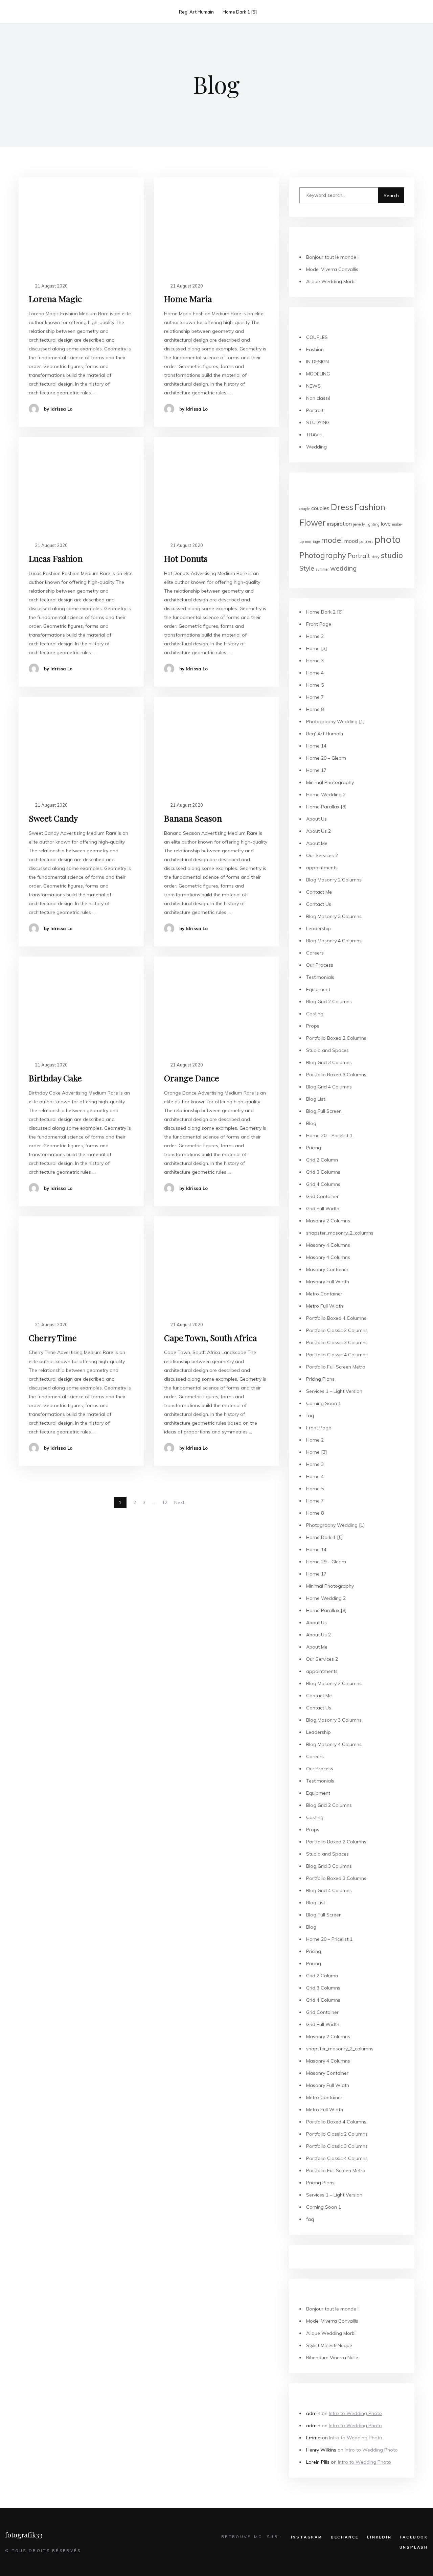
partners (366, 542)
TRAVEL (315, 435)
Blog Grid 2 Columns (329, 1002)
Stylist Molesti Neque (329, 2345)
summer (322, 569)
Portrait (315, 410)
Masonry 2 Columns (328, 1221)
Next (179, 1502)
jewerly (359, 524)
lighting (373, 524)
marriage (312, 542)
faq (310, 1416)
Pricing (314, 1148)
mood (351, 541)
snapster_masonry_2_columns (340, 1233)
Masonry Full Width (328, 1282)
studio (392, 555)
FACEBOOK (414, 2537)
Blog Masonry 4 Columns (334, 941)
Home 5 (315, 685)
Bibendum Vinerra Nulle (332, 2357)
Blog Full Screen (324, 1111)
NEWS (313, 386)
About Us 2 (318, 831)
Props (313, 1026)
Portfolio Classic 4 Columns (337, 1355)
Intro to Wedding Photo (355, 2413)
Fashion (315, 349)
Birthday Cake (55, 1078)
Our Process (320, 965)
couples (320, 508)
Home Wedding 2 (326, 795)
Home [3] (317, 648)
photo (388, 539)
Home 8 (315, 709)
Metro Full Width (325, 1306)
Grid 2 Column (322, 1160)
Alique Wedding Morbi (331, 281)
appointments (322, 868)
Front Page (319, 624)
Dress (342, 507)
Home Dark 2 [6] (325, 612)
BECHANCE (345, 2537)
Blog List (316, 1099)
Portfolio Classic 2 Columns (337, 1330)
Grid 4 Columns (323, 1184)
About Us (316, 819)
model (332, 540)
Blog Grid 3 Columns (329, 1062)
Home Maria (188, 298)
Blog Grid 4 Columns (329, 1087)
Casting (315, 1014)
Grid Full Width (323, 1209)
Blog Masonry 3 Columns (334, 916)
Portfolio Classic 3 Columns (337, 1342)
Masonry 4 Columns (328, 1245)
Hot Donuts (186, 558)
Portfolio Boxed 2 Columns (336, 1038)
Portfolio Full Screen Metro (336, 1367)
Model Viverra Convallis (332, 269)
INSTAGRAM (307, 2537)
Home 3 (315, 661)
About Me (317, 843)
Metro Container (324, 1294)
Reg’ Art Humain (196, 12)
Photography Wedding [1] (336, 721)
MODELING (318, 374)
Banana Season (193, 818)
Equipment (318, 989)
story (375, 557)
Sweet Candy (53, 818)
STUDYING (318, 422)
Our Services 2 (322, 855)
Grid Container (322, 1196)
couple (305, 509)
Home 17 (316, 770)
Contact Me (319, 892)
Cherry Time (53, 1338)
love (386, 524)
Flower (313, 522)
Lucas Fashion (56, 558)
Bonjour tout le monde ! (332, 257)
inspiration (339, 524)
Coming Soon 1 (324, 1403)
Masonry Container (327, 1269)
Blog (311, 1123)
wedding (344, 568)
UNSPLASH (414, 2547)
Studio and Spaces (327, 1050)
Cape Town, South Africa (211, 1338)
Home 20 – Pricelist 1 (329, 1135)
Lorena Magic (55, 298)
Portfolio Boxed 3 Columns (336, 1075)
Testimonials (320, 977)
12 (165, 1502)
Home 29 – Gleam (326, 758)
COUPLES (317, 337)
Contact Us (319, 904)
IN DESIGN (317, 362)
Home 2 (315, 636)
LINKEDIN (379, 2537)
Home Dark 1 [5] (240, 12)
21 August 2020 (51, 286)
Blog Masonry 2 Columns (334, 880)
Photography (323, 555)
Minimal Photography (330, 782)
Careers (315, 953)
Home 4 (315, 673)
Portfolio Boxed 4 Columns (336, 1318)
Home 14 (316, 746)
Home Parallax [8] (326, 807)
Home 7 (315, 697)
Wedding (316, 447)
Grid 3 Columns (323, 1172)
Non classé (318, 398)
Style (307, 568)
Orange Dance (192, 1078)
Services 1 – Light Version (334, 1391)
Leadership (318, 928)
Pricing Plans (320, 1379)
